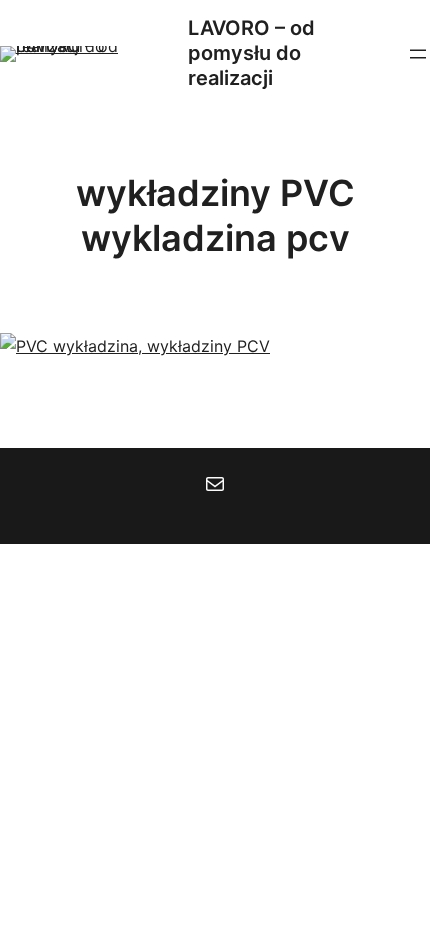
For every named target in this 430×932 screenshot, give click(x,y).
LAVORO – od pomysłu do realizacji (251, 53)
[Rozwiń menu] (418, 54)
